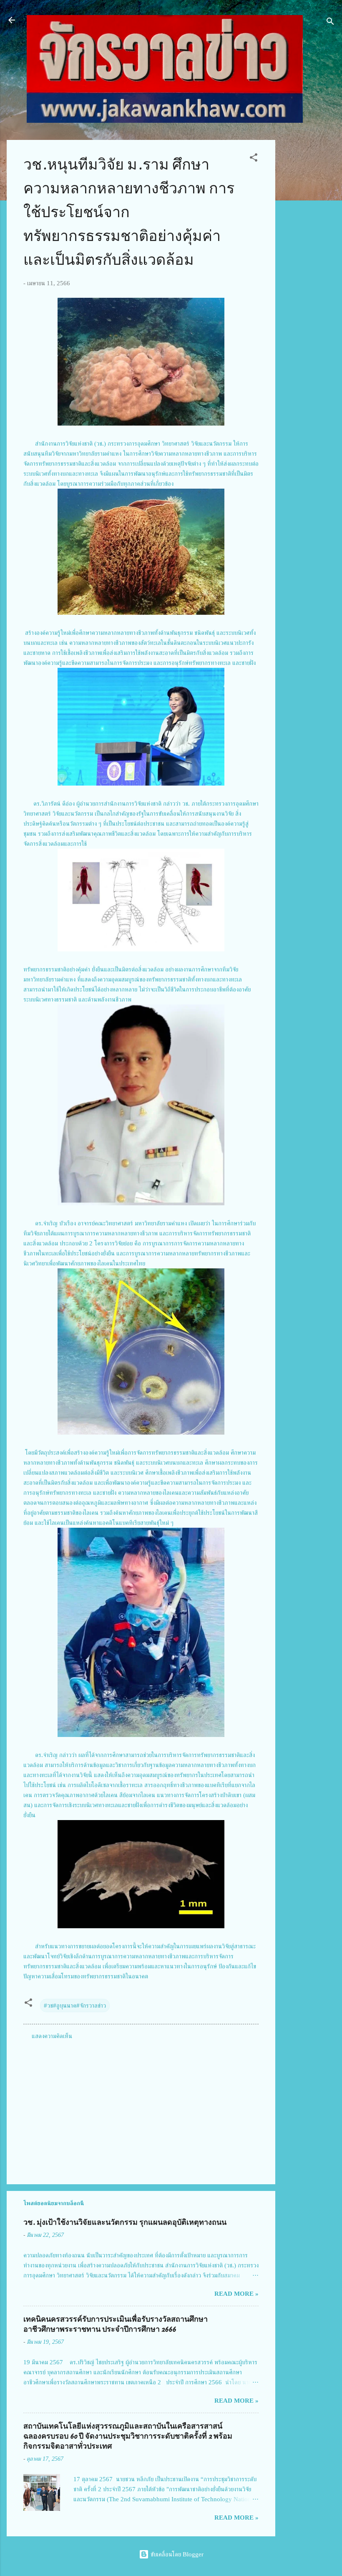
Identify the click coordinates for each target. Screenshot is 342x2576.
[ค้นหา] (330, 23)
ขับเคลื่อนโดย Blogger (176, 2554)
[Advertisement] (309, 265)
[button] (254, 159)
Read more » (236, 2294)
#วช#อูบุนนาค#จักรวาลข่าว (75, 2006)
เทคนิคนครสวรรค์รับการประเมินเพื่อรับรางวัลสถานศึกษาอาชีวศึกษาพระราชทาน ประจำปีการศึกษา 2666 (116, 2324)
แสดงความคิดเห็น (52, 2036)
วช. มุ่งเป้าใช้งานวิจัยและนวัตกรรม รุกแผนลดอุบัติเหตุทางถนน (125, 2222)
